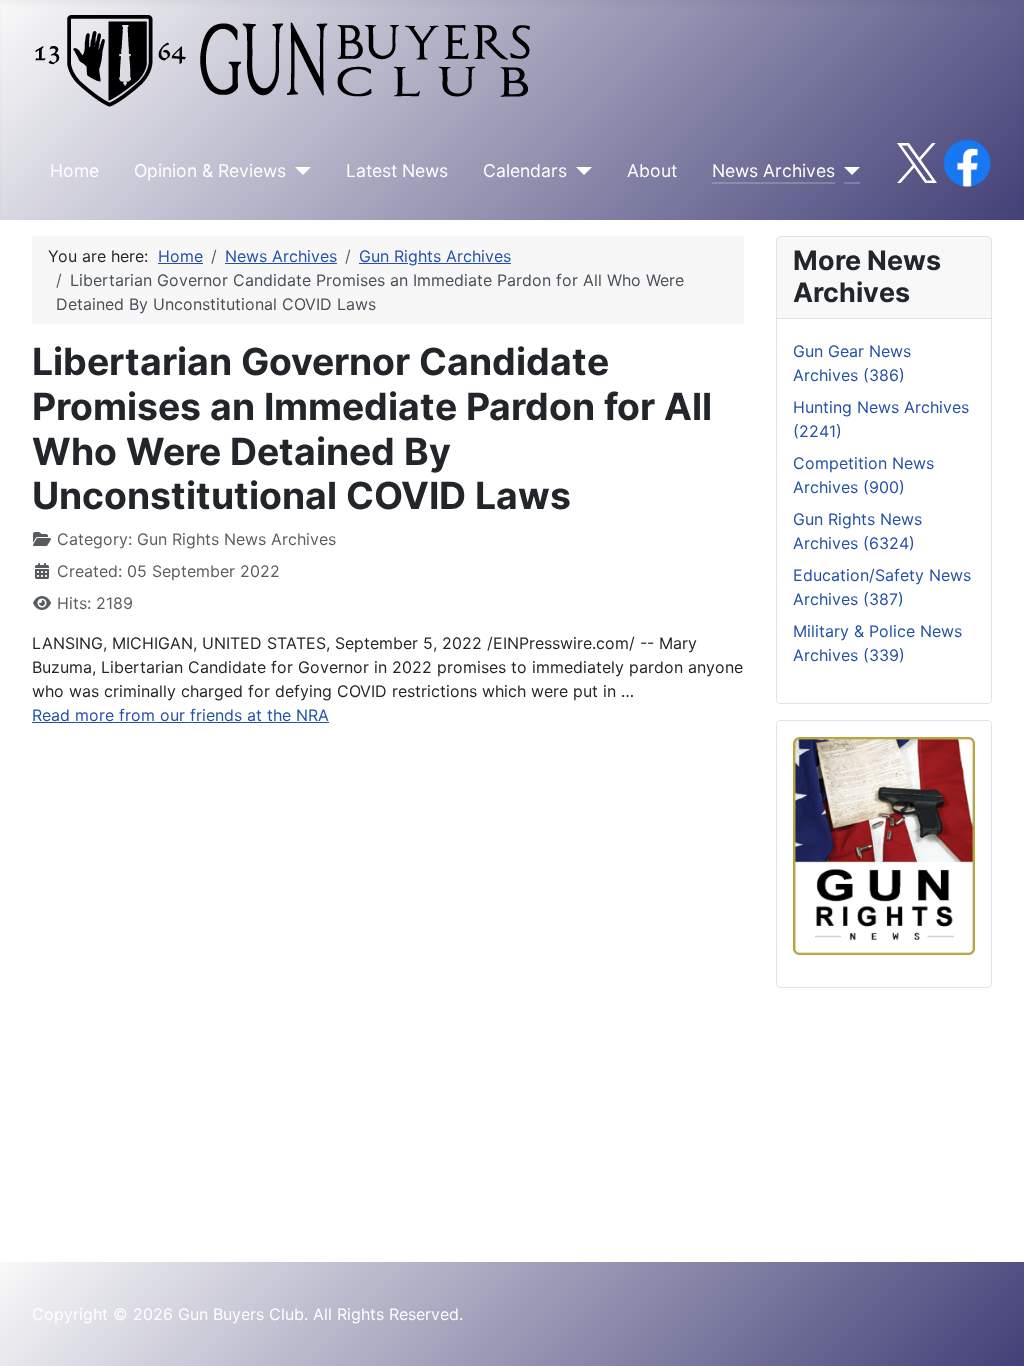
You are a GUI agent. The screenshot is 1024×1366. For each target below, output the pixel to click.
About (652, 170)
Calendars (525, 170)
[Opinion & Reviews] (298, 171)
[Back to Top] (989, 1329)
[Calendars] (579, 171)
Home (74, 170)
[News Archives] (847, 171)
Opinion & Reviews (210, 170)
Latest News (397, 170)
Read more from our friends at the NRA (180, 715)
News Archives (773, 170)
